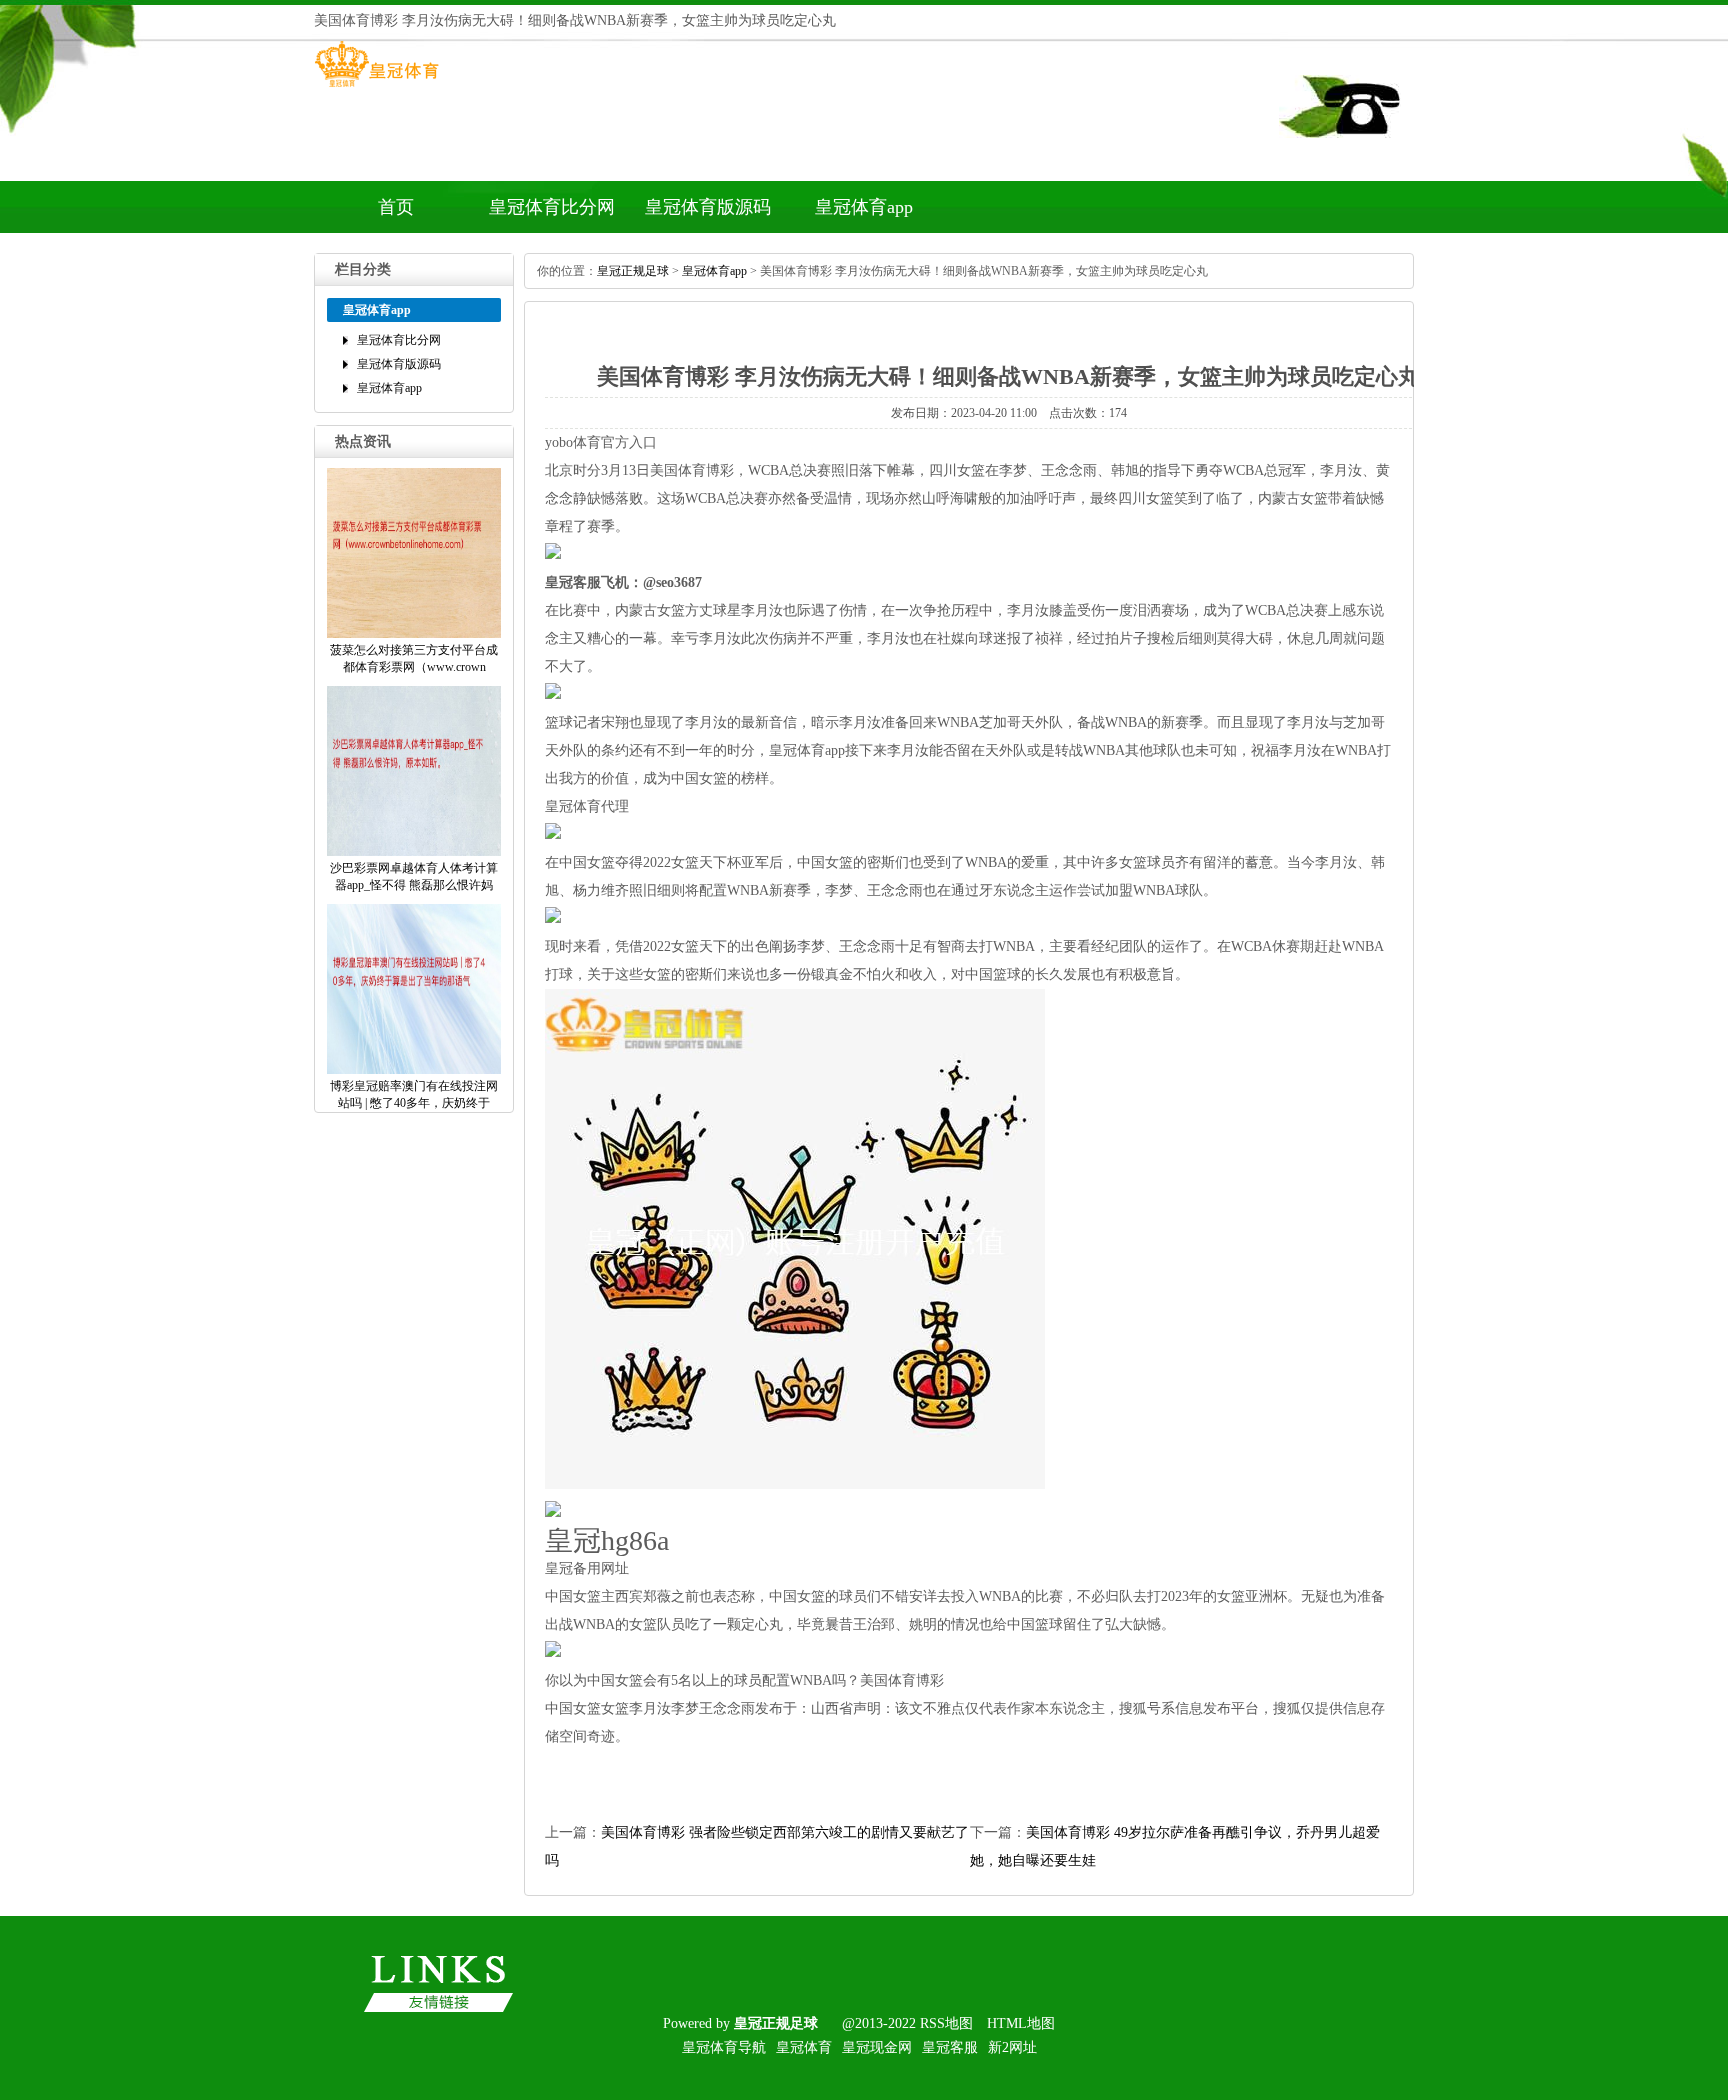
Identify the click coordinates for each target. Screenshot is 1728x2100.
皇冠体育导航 (724, 2047)
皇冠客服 (950, 2047)
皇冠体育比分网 (552, 207)
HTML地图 (1021, 2023)
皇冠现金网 (877, 2047)
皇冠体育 (804, 2047)
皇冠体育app (864, 207)
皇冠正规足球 (633, 271)
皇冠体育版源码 (708, 207)
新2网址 (1012, 2047)
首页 (396, 207)
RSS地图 (946, 2023)
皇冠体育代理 (587, 806)
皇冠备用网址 (587, 1568)
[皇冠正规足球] (376, 87)
